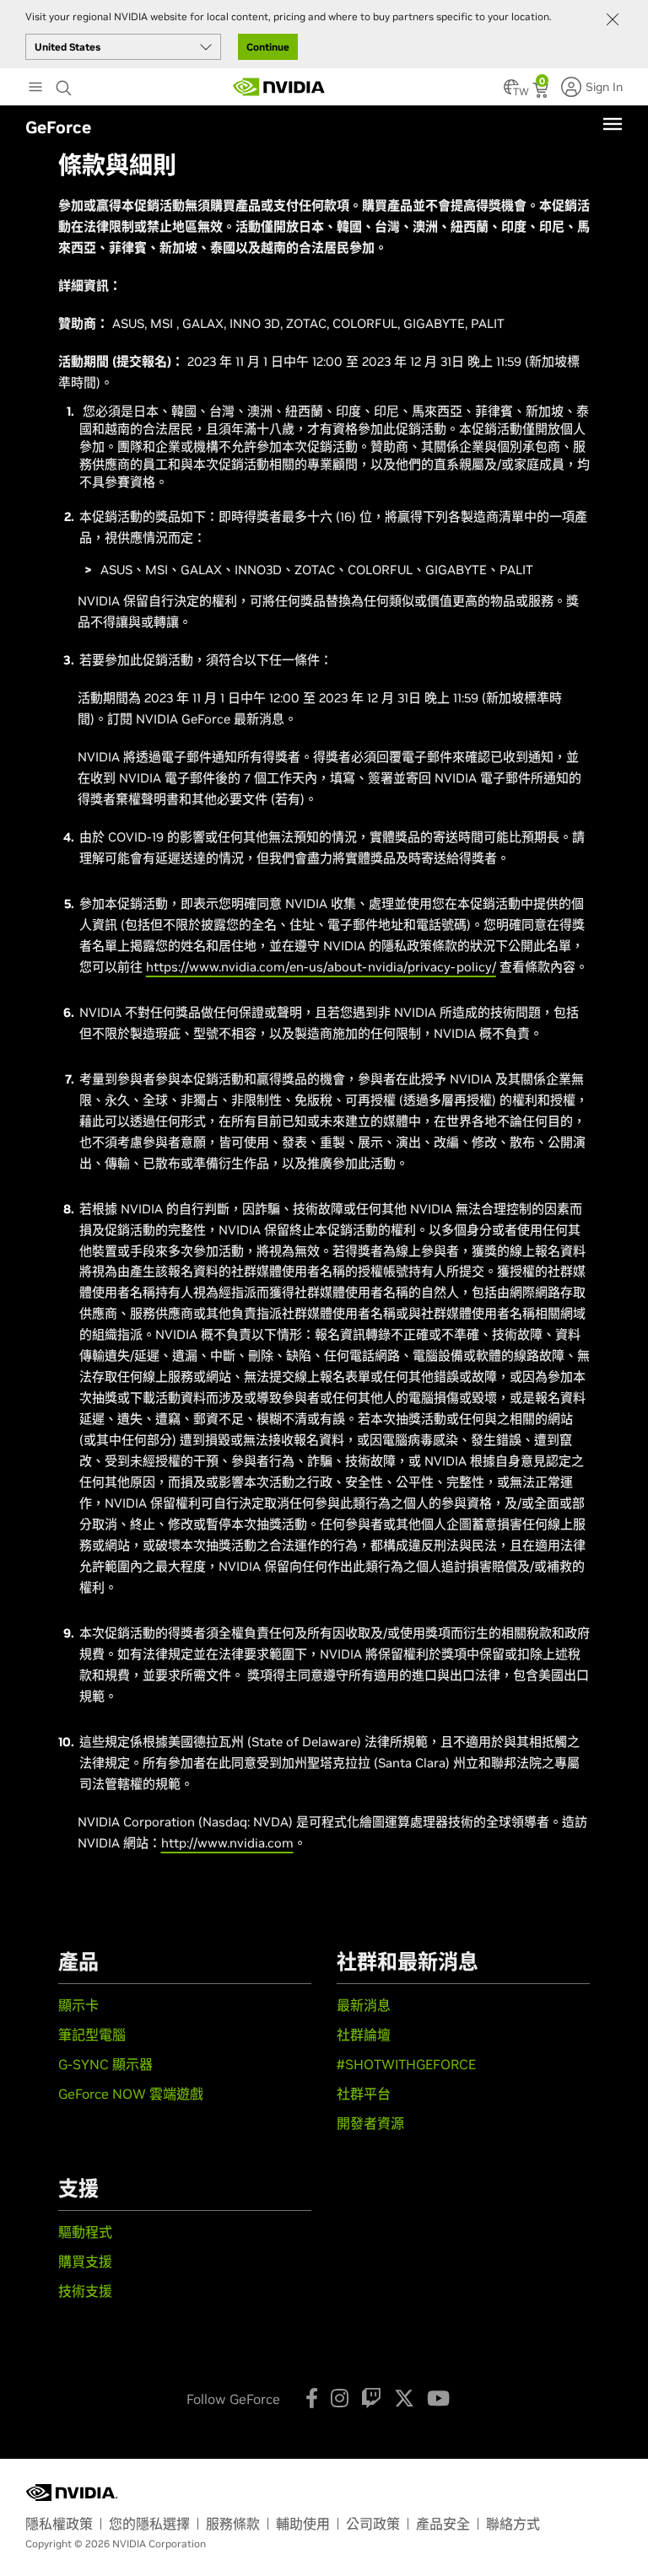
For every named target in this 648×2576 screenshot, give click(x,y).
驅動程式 (85, 2232)
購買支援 (85, 2261)
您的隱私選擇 (149, 2524)
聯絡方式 (513, 2524)
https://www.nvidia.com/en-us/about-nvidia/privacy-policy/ (321, 967)
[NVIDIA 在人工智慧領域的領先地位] (279, 87)
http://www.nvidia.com (227, 1843)
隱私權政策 (59, 2524)
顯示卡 (78, 2005)
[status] (542, 92)
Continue (268, 47)
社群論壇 (364, 2035)
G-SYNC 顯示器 (105, 2064)
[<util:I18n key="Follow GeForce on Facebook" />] (312, 2398)
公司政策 (373, 2524)
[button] (511, 92)
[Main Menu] (35, 89)
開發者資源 (370, 2123)
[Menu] (613, 124)
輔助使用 (303, 2524)
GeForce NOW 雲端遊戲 (131, 2094)
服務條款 (233, 2524)
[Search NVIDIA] (66, 83)
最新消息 (364, 2005)
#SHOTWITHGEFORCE (406, 2064)
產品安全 (443, 2524)
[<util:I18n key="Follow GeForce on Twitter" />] (404, 2398)
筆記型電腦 (92, 2035)
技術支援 (85, 2291)
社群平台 (364, 2094)
